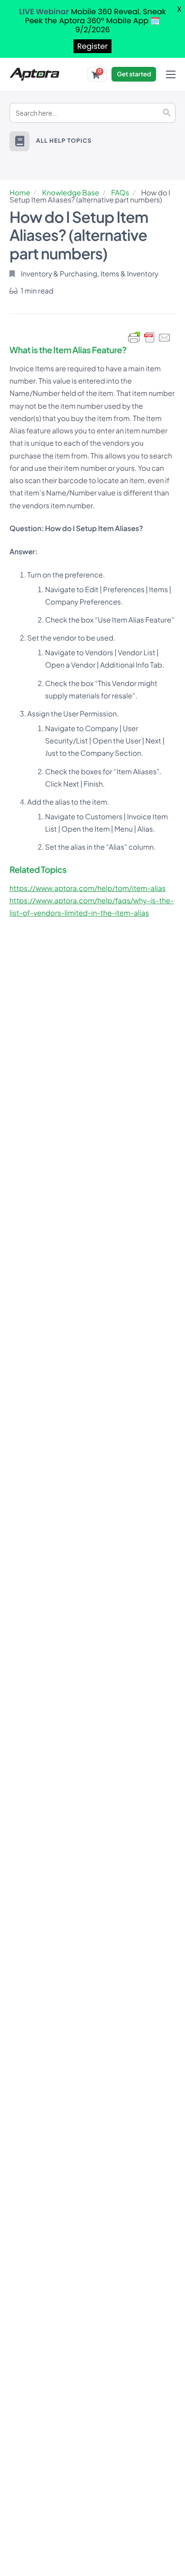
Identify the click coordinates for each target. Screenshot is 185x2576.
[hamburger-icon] (171, 74)
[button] (19, 141)
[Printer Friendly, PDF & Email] (149, 338)
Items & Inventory (129, 274)
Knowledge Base (71, 193)
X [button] (179, 9)
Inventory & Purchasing (59, 274)
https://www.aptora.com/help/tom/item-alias (88, 888)
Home (20, 193)
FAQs (120, 193)
